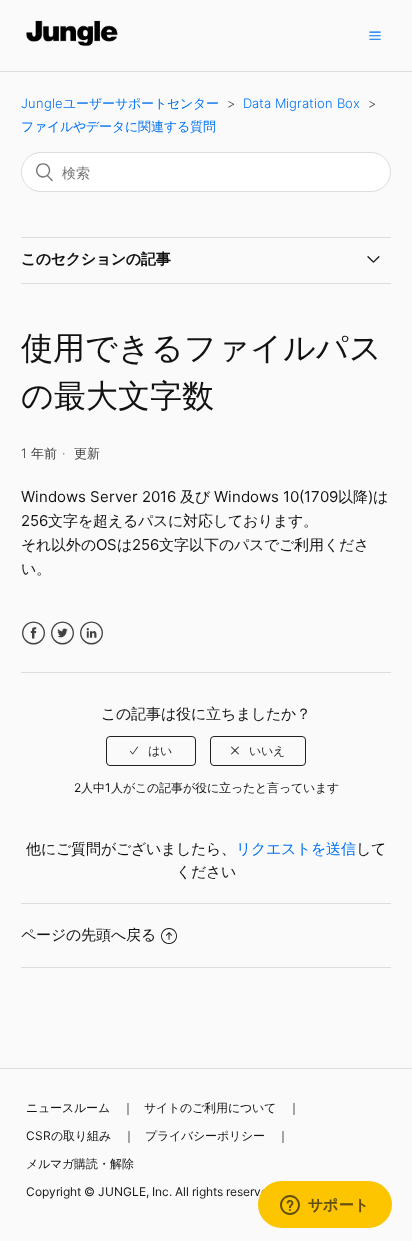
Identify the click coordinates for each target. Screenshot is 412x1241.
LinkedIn (91, 633)
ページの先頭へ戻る (88, 934)
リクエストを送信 (296, 848)
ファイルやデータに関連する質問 (118, 126)
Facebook (33, 633)
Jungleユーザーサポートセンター (120, 103)
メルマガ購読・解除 (80, 1163)
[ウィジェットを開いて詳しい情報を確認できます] (324, 1206)
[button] (375, 35)
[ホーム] (72, 45)
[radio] (151, 751)
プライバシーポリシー (205, 1135)
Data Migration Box (301, 103)
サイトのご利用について (210, 1107)
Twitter (62, 633)
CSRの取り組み (68, 1135)
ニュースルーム (68, 1107)
